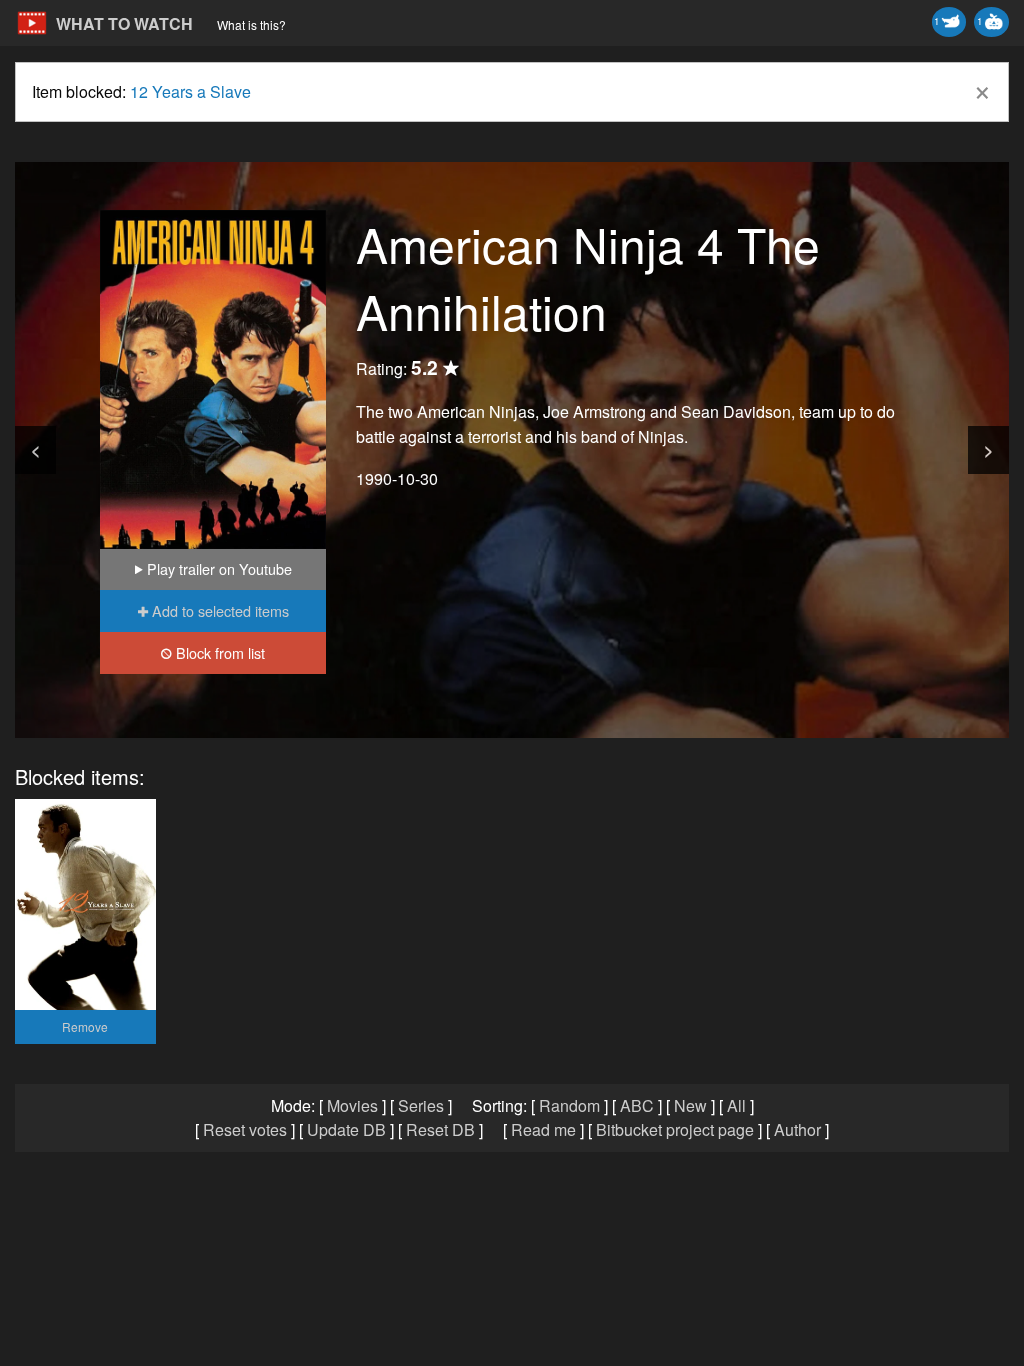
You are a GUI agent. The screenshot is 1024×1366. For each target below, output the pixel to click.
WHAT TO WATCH (124, 23)
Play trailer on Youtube (217, 568)
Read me (543, 1129)
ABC (637, 1105)
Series (421, 1105)
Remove (85, 1026)
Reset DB (440, 1129)
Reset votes (245, 1129)
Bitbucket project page (675, 1129)
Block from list (218, 652)
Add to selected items (218, 610)
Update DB (346, 1129)
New (690, 1105)
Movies (352, 1105)
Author (797, 1129)
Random (569, 1105)
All (736, 1105)
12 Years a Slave (190, 91)
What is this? (251, 24)
